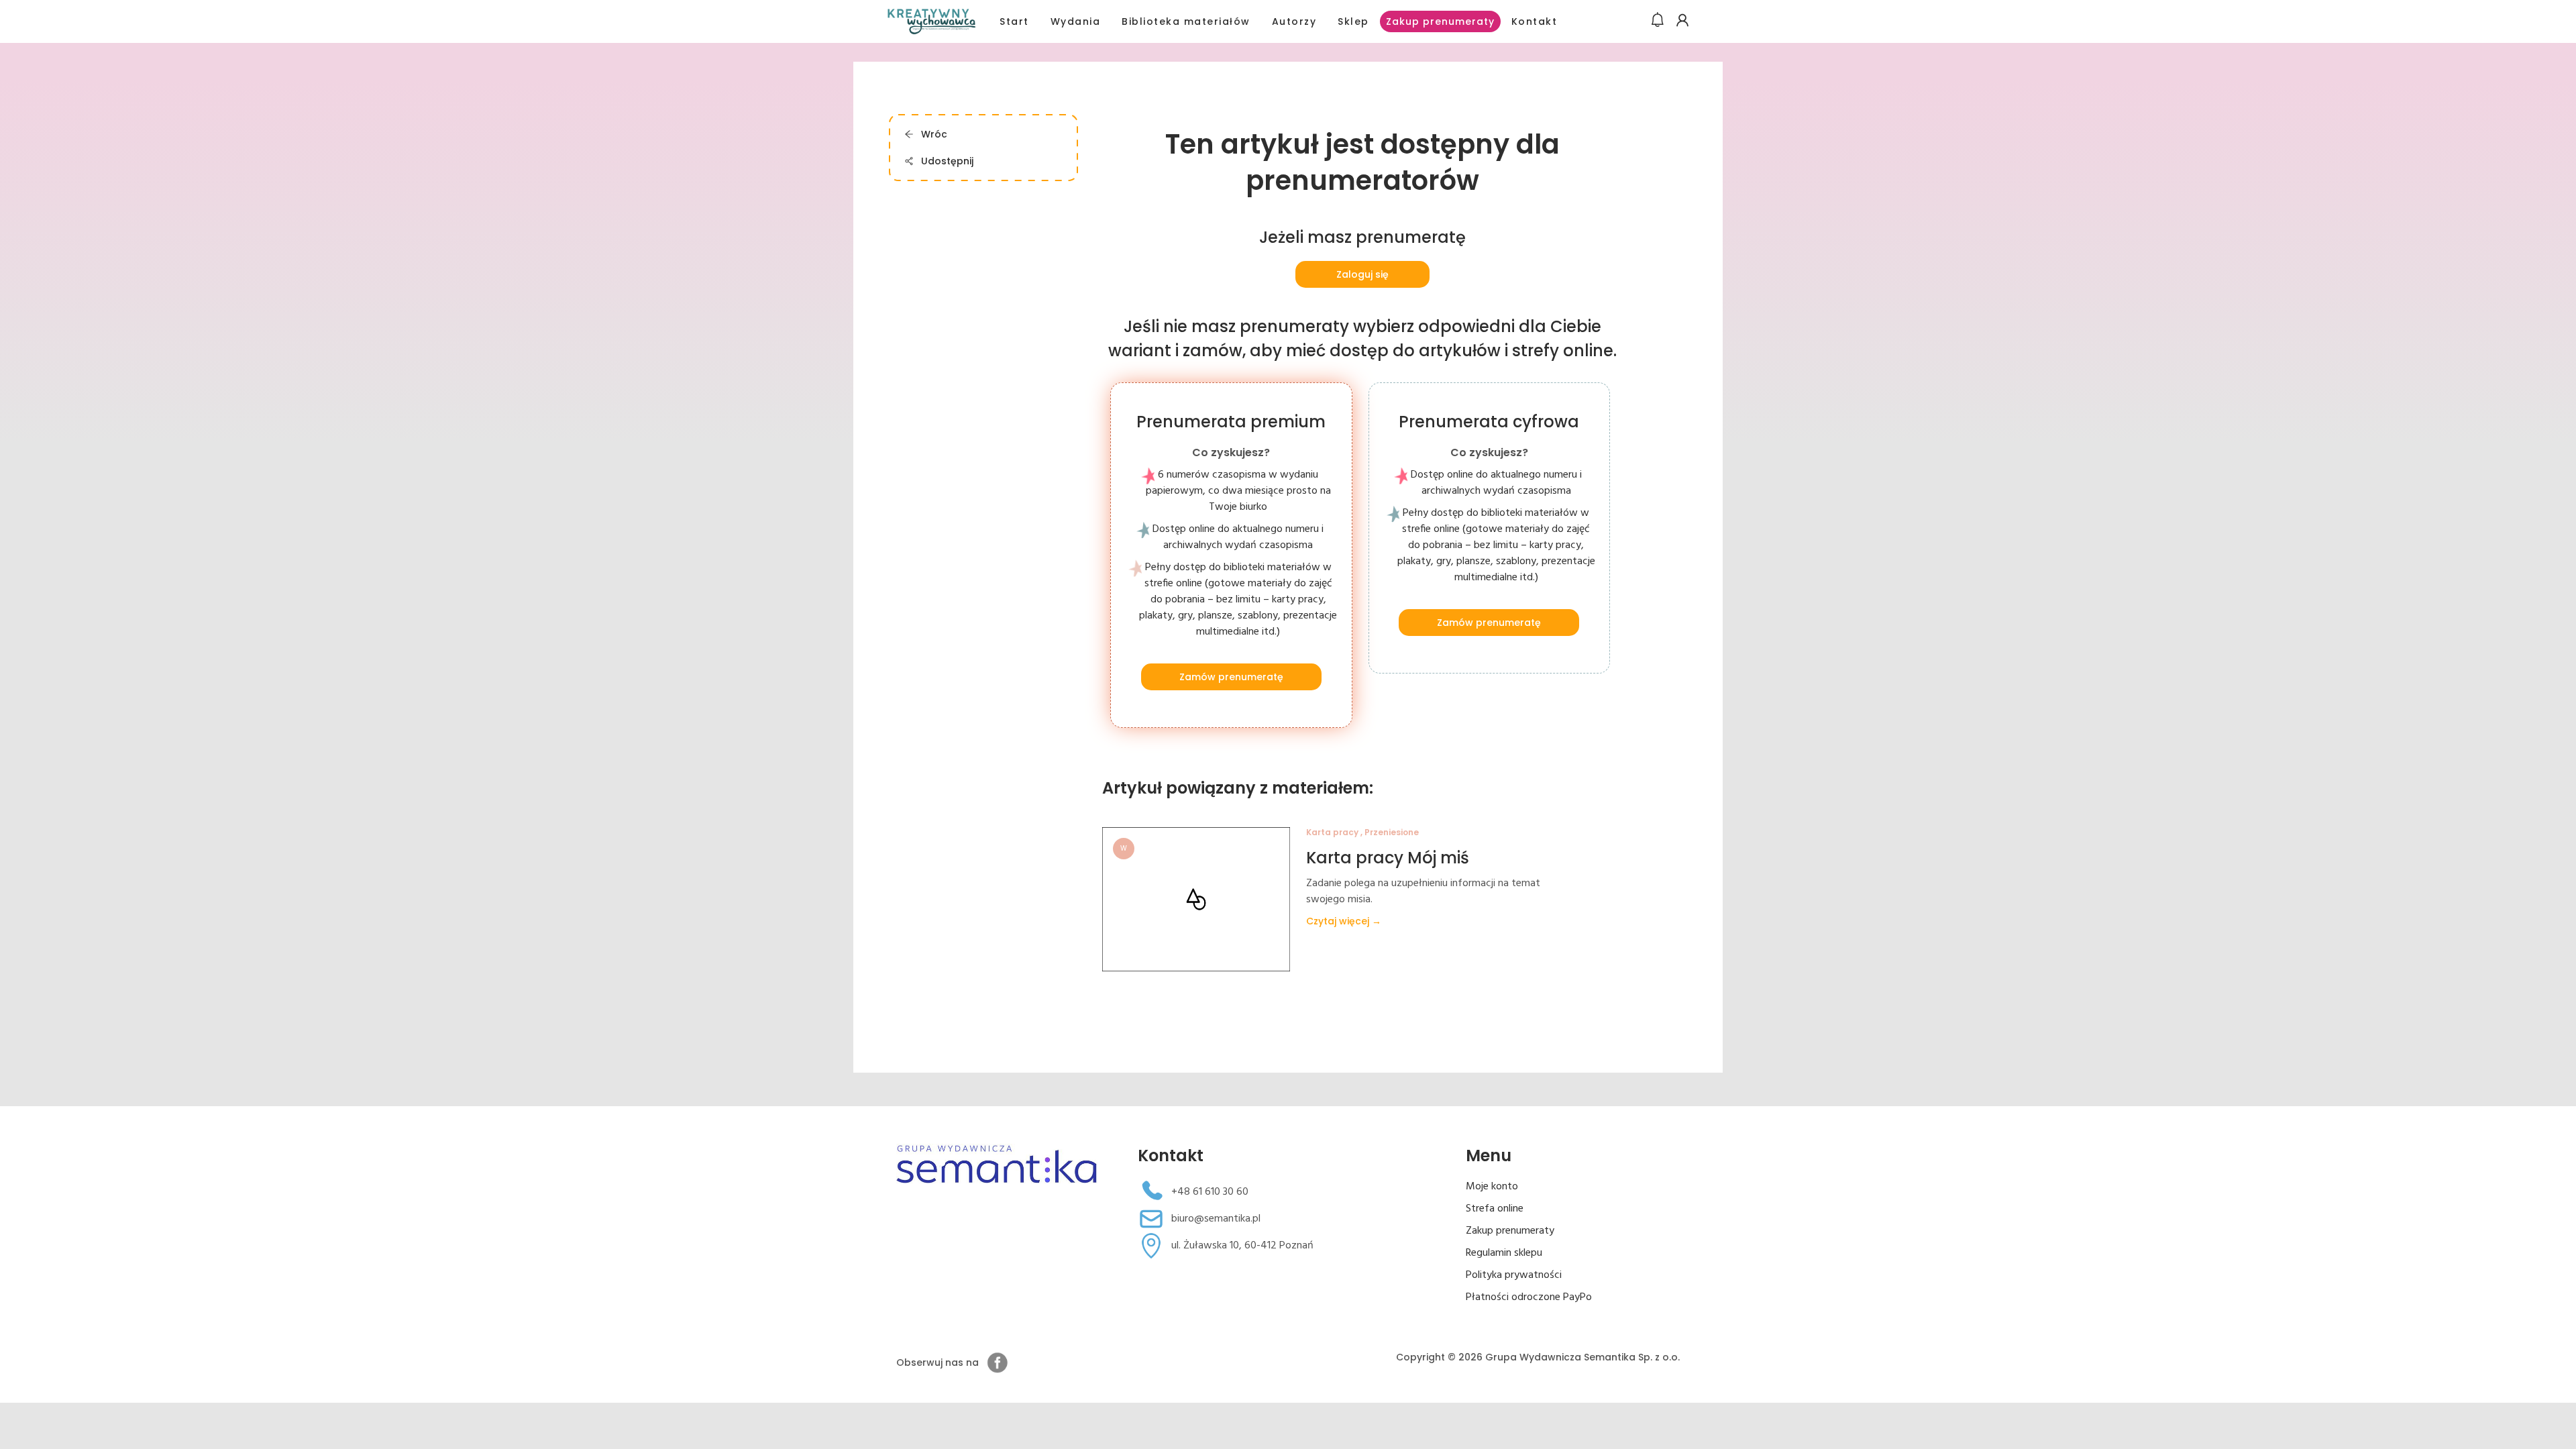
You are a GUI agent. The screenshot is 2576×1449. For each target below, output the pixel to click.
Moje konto (1492, 1187)
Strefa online (1495, 1209)
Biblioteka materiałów (1186, 21)
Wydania (1076, 21)
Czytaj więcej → (1344, 921)
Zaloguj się (1362, 274)
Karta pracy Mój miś (1388, 858)
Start (1014, 21)
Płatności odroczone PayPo (1529, 1297)
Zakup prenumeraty (1440, 21)
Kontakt (1535, 21)
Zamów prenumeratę (1231, 677)
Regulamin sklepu (1504, 1253)
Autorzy (1294, 21)
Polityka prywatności (1514, 1275)
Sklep (1353, 21)
